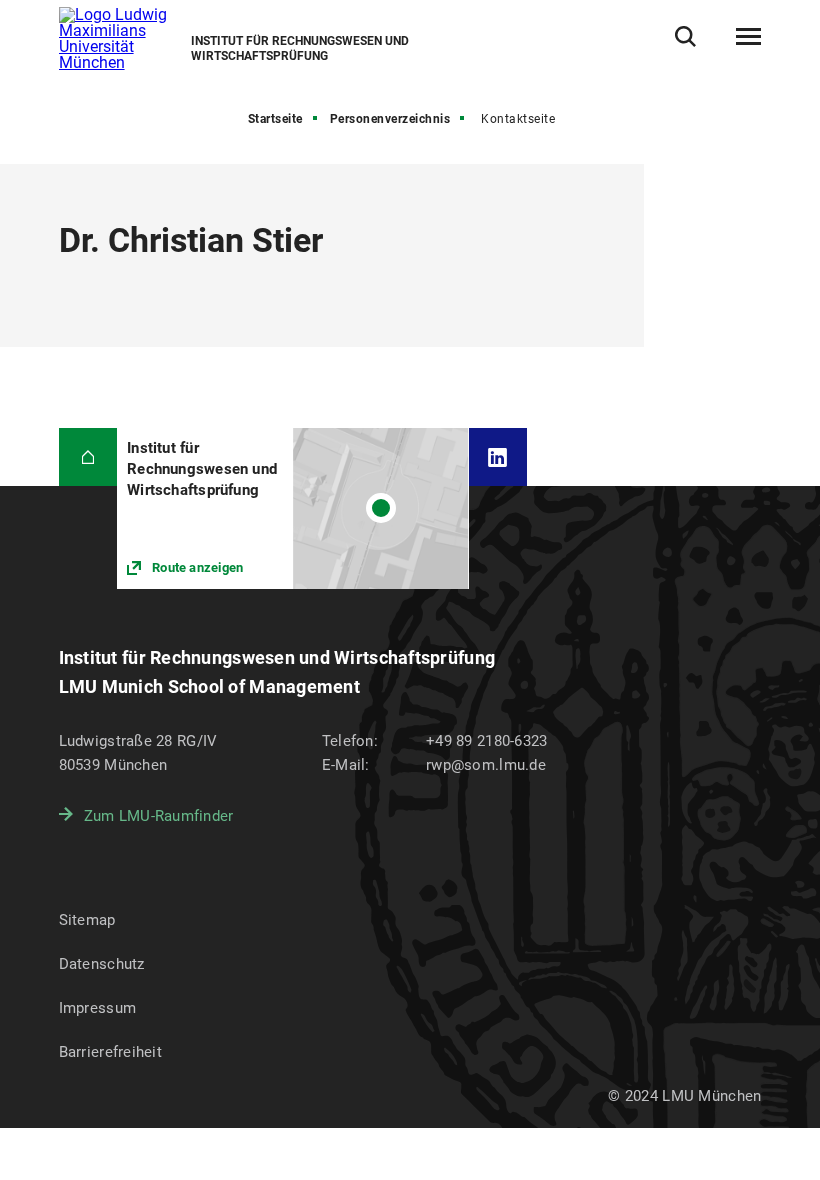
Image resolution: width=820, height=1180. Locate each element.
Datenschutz (102, 964)
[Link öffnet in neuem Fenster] (292, 508)
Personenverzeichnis (390, 119)
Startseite (275, 119)
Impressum (98, 1008)
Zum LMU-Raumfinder (159, 816)
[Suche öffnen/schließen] (685, 36)
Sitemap (87, 920)
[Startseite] (88, 457)
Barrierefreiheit (110, 1052)
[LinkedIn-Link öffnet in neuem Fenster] (498, 457)
